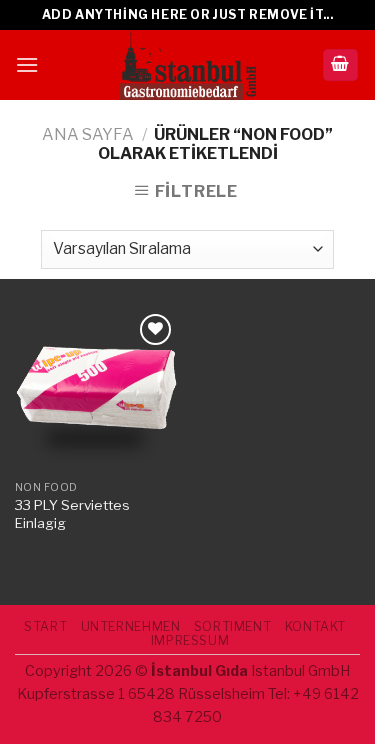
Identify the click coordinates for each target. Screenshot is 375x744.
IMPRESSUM (190, 640)
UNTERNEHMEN (131, 626)
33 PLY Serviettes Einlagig (72, 514)
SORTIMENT (233, 626)
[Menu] (27, 64)
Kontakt (315, 626)
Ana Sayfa (88, 134)
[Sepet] (341, 65)
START (45, 626)
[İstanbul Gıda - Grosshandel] (188, 65)
